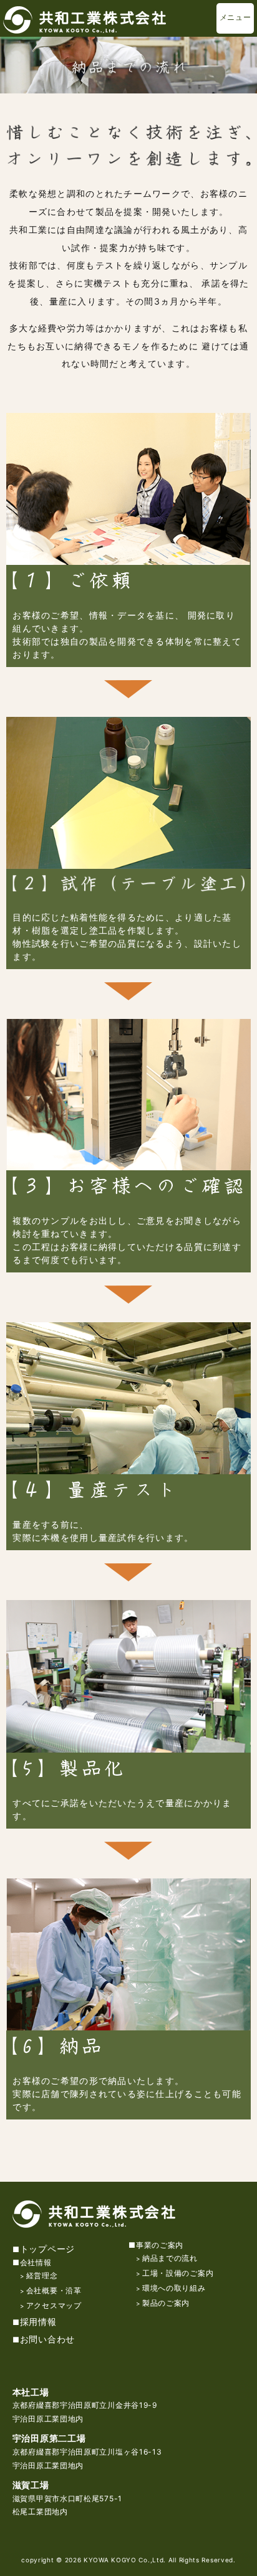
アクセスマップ (54, 2305)
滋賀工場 (31, 2485)
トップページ (47, 2249)
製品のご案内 (166, 2303)
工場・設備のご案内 (178, 2273)
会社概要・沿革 (54, 2290)
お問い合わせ (47, 2339)
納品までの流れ (170, 2258)
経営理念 (42, 2275)
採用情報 (38, 2322)
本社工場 (31, 2392)
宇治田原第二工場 (49, 2438)
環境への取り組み (174, 2288)
